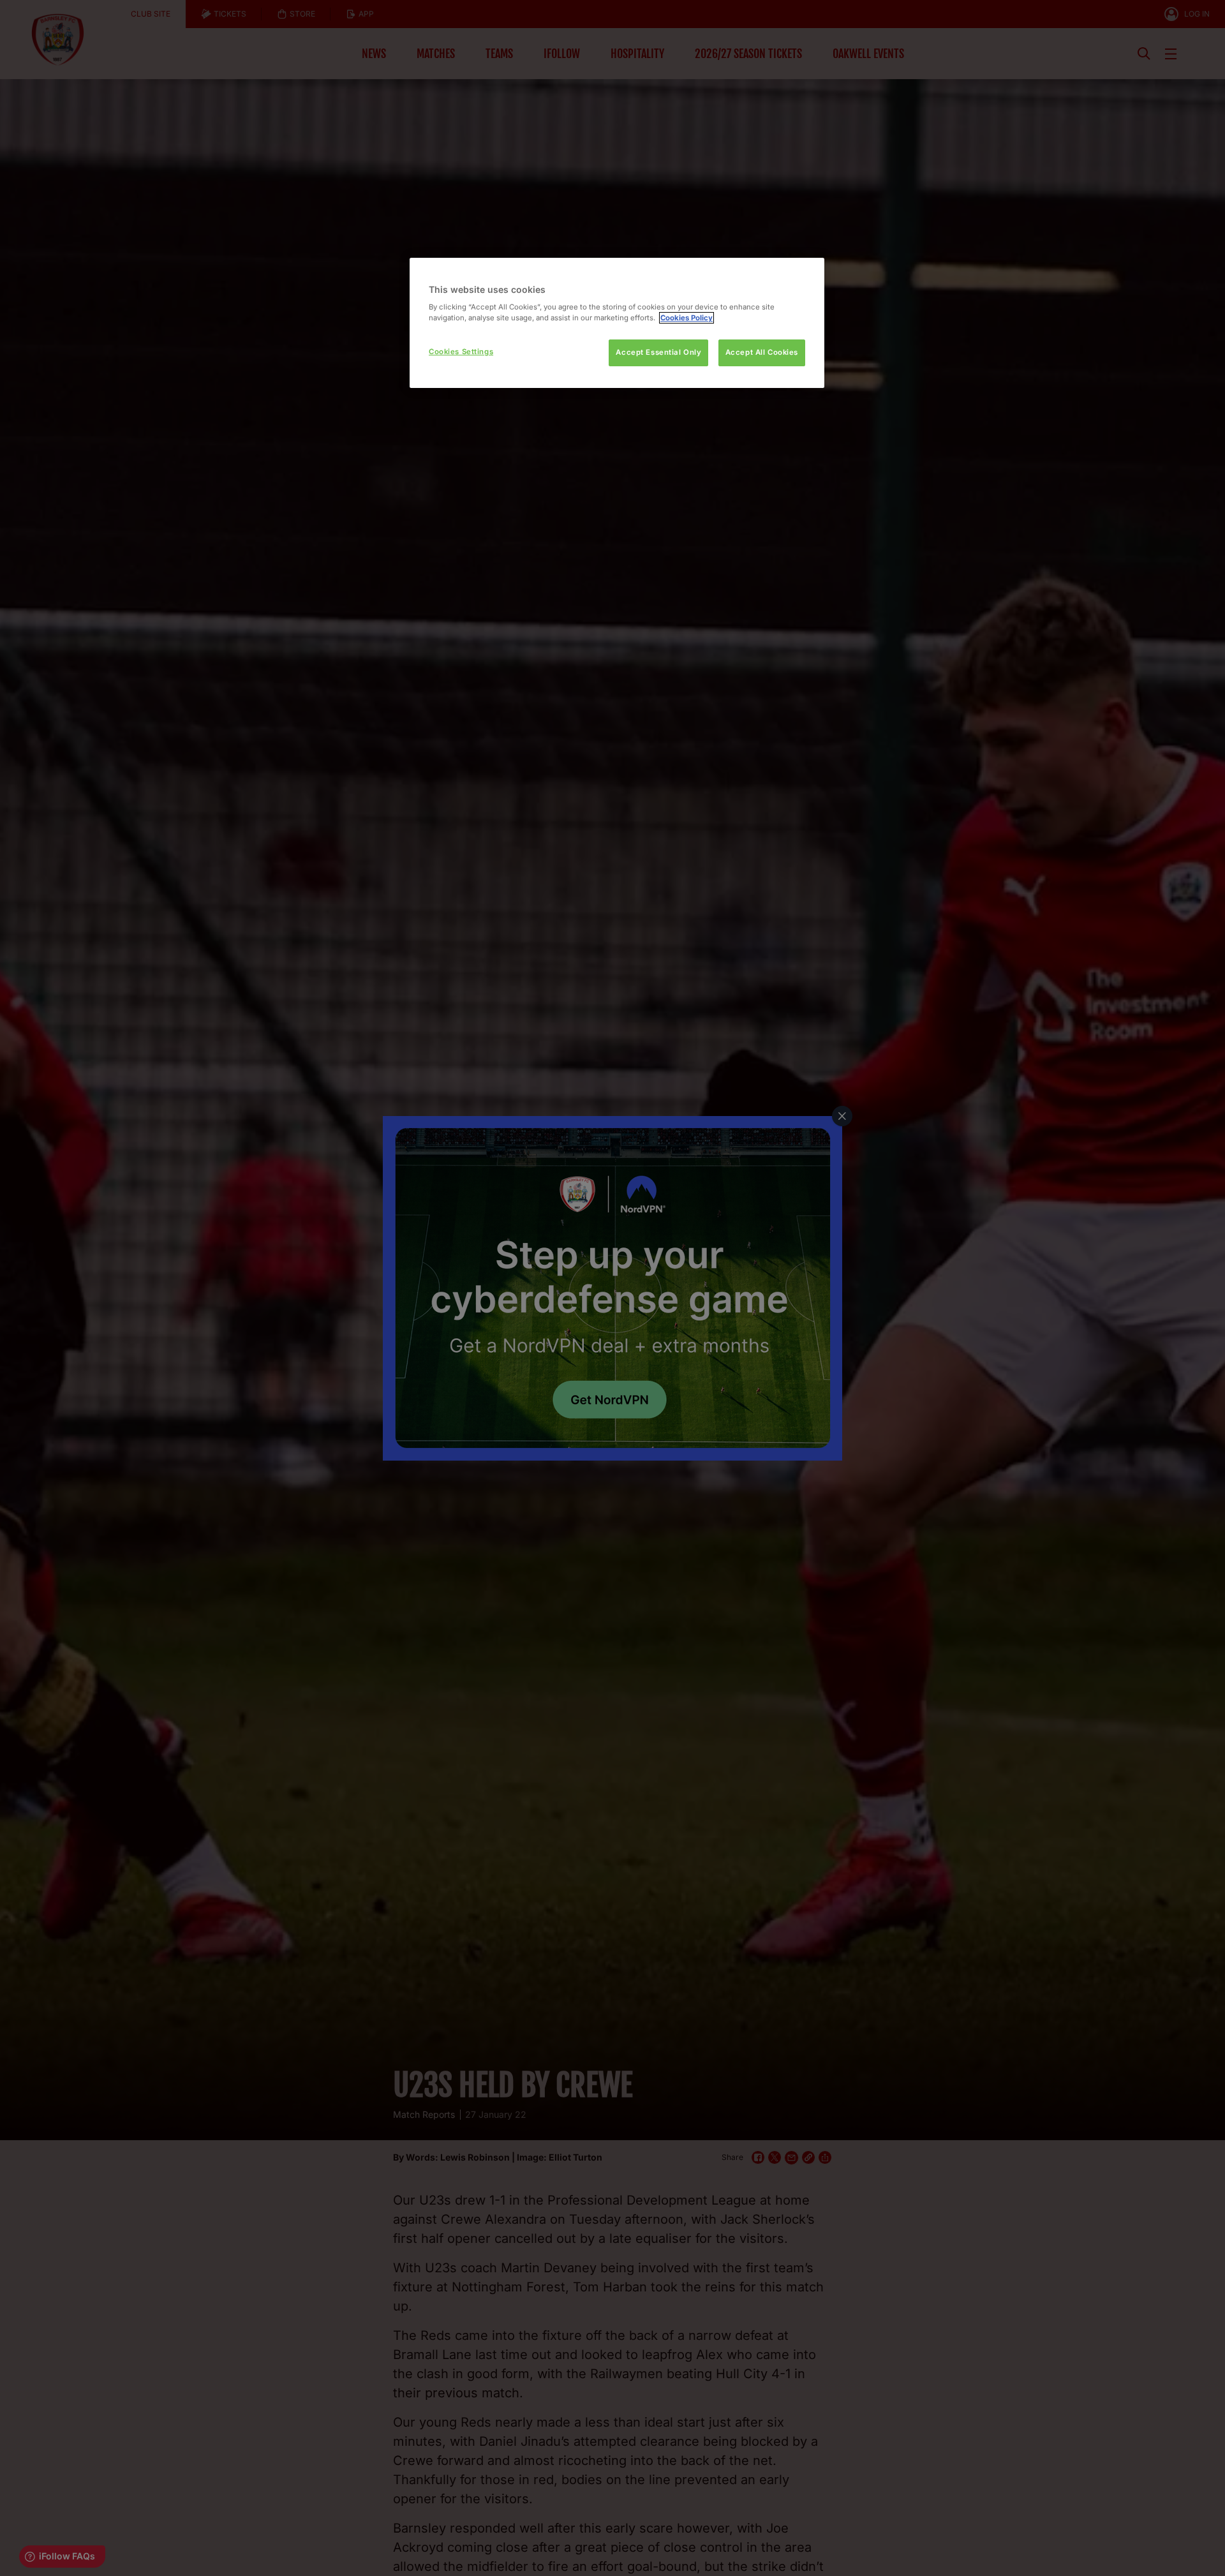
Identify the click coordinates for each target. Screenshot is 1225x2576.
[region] (617, 323)
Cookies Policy (687, 318)
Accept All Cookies (762, 352)
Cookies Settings (461, 352)
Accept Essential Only (658, 352)
